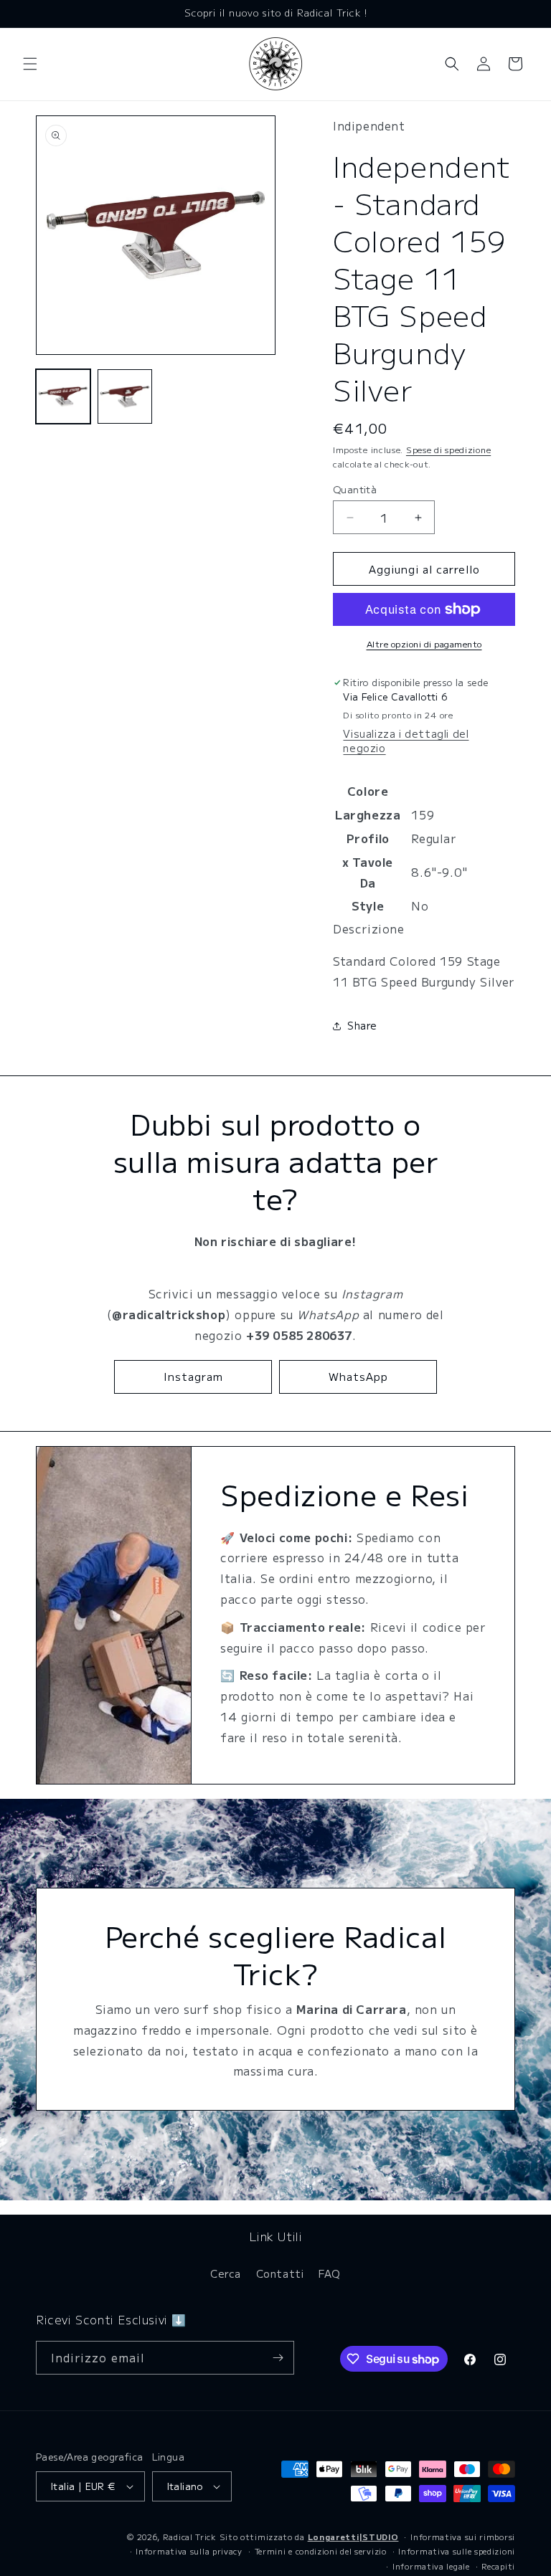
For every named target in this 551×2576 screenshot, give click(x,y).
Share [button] (362, 1025)
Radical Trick (190, 2537)
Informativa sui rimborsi (463, 2537)
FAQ (330, 2273)
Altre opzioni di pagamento (424, 643)
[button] (30, 64)
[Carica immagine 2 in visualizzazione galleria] (125, 396)
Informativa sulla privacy (189, 2551)
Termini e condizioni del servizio (321, 2551)
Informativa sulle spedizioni (457, 2551)
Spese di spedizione (448, 449)
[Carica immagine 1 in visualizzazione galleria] (63, 396)
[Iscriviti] (278, 2358)
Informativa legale (431, 2566)
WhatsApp (358, 1376)
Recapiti (498, 2566)
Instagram (193, 1376)
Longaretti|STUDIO (353, 2537)
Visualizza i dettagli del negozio (406, 741)
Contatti (280, 2273)
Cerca (226, 2273)
